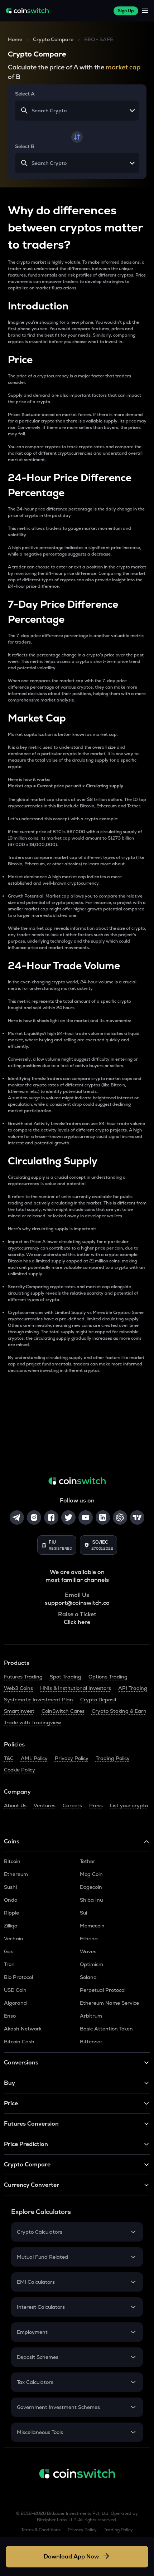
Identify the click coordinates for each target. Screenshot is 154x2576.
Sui (83, 1913)
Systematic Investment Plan (38, 1700)
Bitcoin (12, 1861)
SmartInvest (19, 1711)
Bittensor (91, 2042)
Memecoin (92, 1926)
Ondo (11, 1900)
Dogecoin (91, 1887)
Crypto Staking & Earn (119, 1711)
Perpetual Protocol (103, 1990)
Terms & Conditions (41, 2530)
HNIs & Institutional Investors (76, 1688)
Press (96, 1805)
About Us (15, 1805)
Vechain (14, 1939)
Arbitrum (91, 2016)
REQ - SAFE (99, 39)
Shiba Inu (91, 1900)
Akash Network (23, 2029)
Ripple (11, 1913)
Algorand (15, 2003)
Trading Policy (113, 1758)
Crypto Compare (53, 39)
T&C (9, 1758)
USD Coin (15, 1990)
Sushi (10, 1887)
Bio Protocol (18, 1977)
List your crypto (129, 1805)
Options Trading (108, 1677)
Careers (72, 1805)
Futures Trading (23, 1677)
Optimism (92, 1964)
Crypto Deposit (98, 1700)
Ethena (89, 1939)
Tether (88, 1861)
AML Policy (34, 1758)
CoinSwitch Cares (63, 1711)
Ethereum (16, 1874)
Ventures (45, 1805)
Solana (88, 1977)
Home (15, 39)
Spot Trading (66, 1677)
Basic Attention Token (106, 2029)
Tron (9, 1964)
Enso (10, 2016)
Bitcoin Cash (19, 2042)
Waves (88, 1951)
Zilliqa (11, 1926)
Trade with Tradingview (33, 1722)
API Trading (133, 1688)
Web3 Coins (18, 1688)
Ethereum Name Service (109, 2003)
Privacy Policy (72, 1758)
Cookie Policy (20, 1770)
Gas (9, 1951)
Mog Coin (91, 1874)
